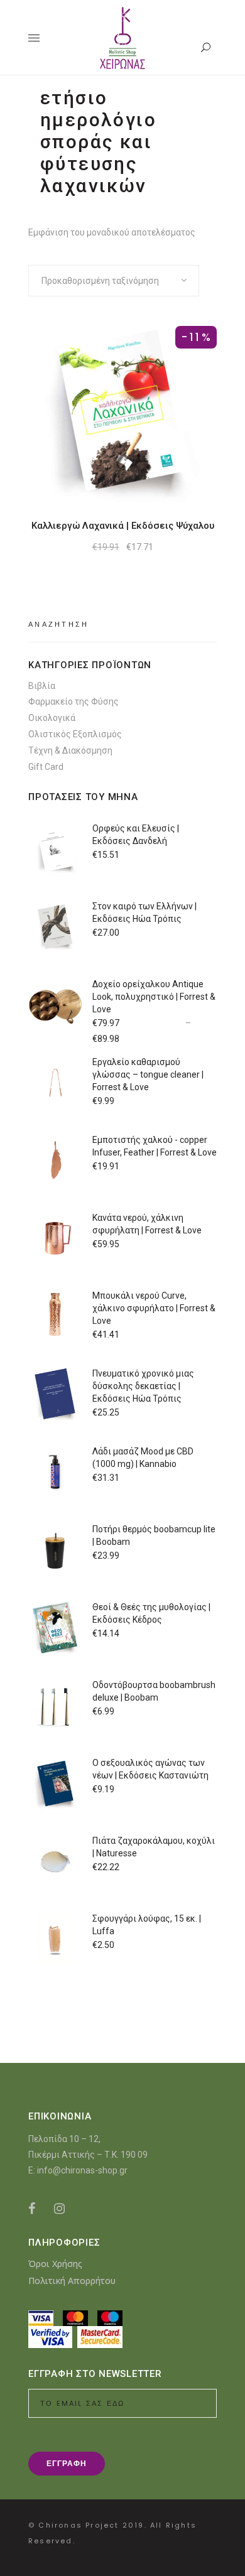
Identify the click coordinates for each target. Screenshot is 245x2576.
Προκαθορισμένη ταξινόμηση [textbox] (100, 281)
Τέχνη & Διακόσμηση (70, 750)
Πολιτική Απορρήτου (72, 2281)
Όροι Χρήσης (55, 2264)
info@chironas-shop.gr (82, 2170)
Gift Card (46, 767)
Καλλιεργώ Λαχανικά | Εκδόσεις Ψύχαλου (123, 526)
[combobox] (114, 281)
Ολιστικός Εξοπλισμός (75, 734)
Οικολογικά (52, 718)
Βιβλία (42, 686)
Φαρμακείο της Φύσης (73, 701)
